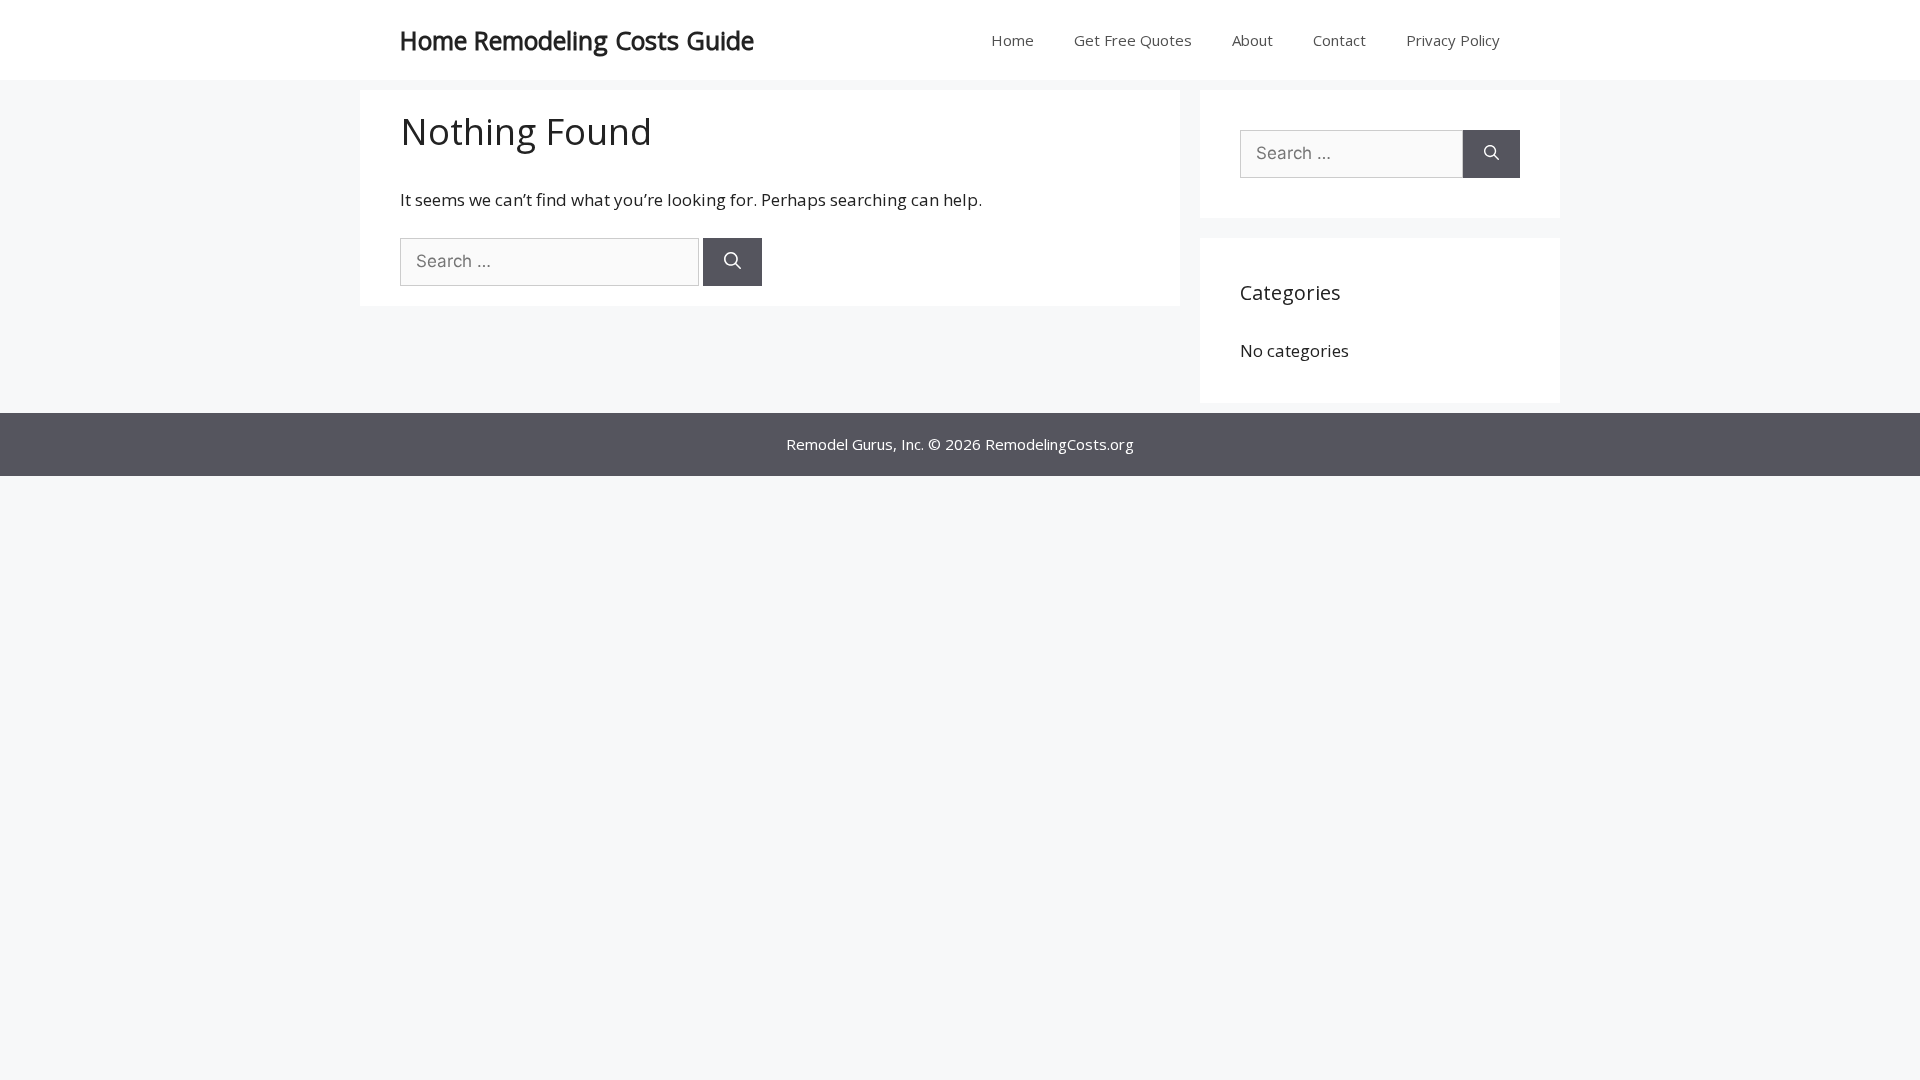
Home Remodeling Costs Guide (577, 40)
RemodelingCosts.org (1059, 444)
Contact (1339, 40)
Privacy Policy (1453, 40)
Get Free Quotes (1133, 40)
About (1252, 40)
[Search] (732, 262)
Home (1012, 40)
